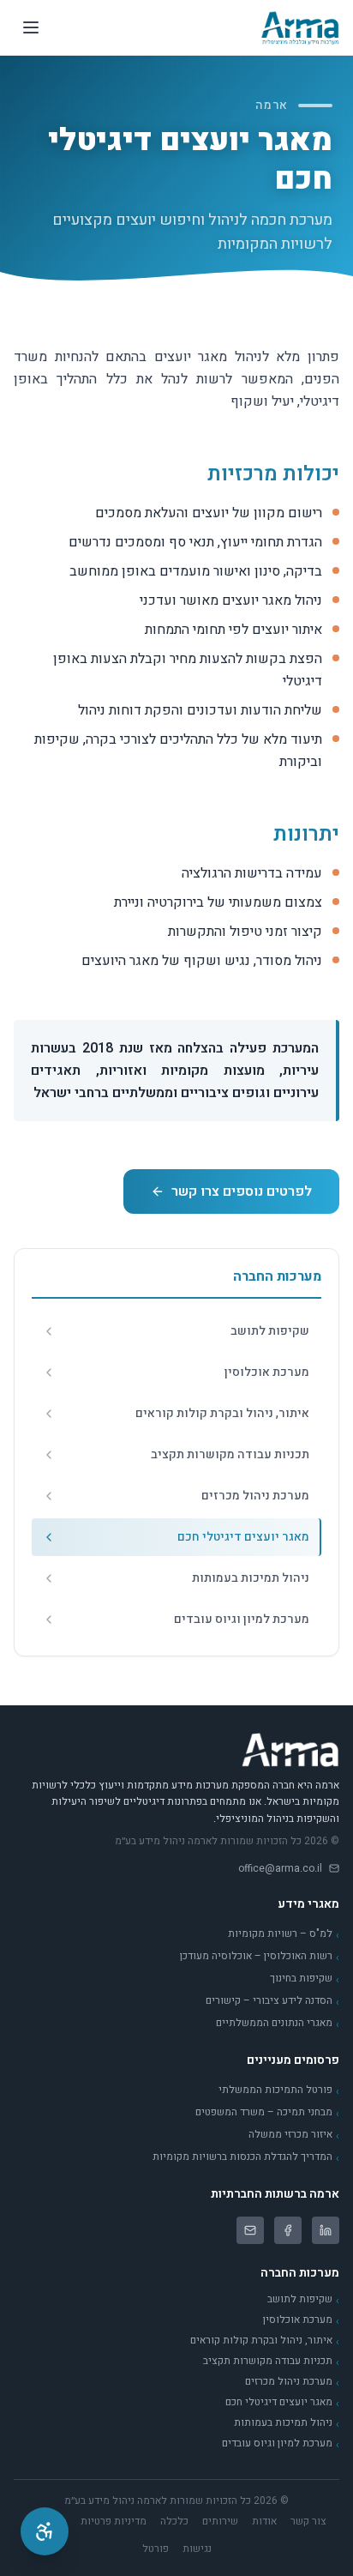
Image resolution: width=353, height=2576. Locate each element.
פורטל (156, 2549)
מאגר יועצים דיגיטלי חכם (282, 2403)
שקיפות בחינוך (305, 1979)
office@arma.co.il (280, 1868)
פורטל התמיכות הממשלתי (279, 2090)
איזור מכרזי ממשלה (294, 2135)
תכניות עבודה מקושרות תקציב (271, 2362)
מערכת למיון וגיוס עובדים (281, 2444)
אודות (264, 2521)
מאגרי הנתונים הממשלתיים (278, 2024)
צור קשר (308, 2521)
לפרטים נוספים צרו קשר (242, 1191)
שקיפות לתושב (303, 2300)
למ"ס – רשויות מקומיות (284, 1934)
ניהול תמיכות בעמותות (287, 2423)
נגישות (197, 2549)
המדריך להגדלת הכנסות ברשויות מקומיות (246, 2157)
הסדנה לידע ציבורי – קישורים (272, 2001)
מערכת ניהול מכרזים (292, 2382)
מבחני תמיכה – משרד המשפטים (267, 2113)
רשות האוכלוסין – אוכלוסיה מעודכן (260, 1957)
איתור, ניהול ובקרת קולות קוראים (265, 2341)
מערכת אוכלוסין (301, 2320)
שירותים (220, 2521)
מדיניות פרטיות (114, 2521)
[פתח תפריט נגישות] (45, 2531)
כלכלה (174, 2521)
